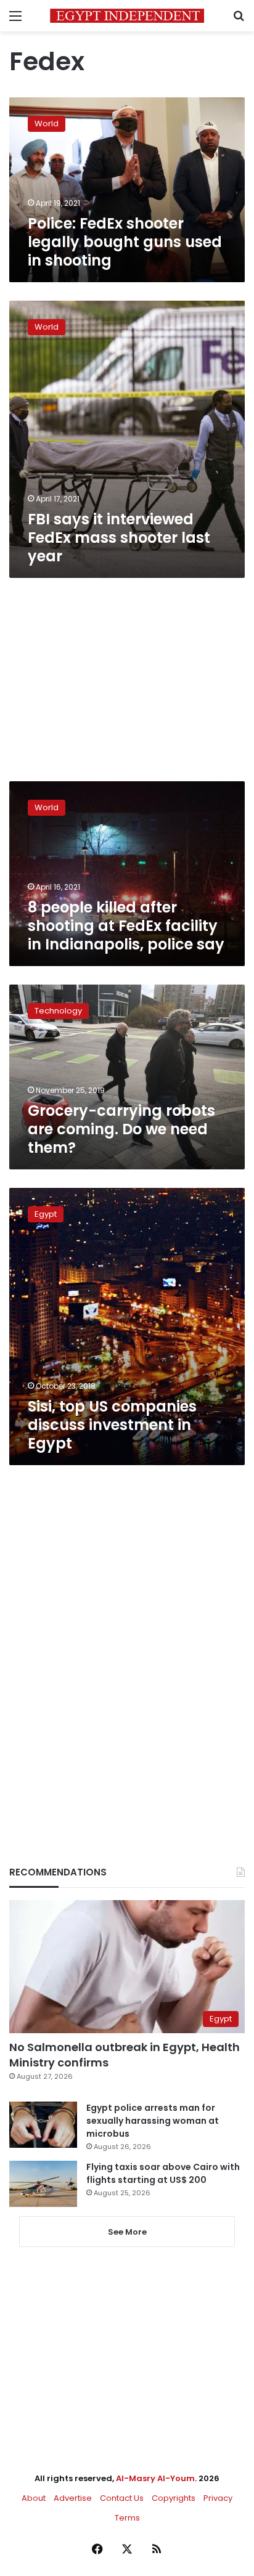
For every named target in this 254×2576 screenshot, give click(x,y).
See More (127, 2232)
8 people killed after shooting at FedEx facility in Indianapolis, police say (126, 926)
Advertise (73, 2498)
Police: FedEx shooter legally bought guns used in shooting (125, 242)
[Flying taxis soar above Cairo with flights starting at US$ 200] (43, 2184)
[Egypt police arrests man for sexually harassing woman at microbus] (43, 2125)
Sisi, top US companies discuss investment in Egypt (112, 1425)
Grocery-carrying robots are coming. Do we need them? (121, 1129)
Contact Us (122, 2498)
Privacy (218, 2498)
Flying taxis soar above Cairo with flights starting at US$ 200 (163, 2173)
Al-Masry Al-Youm (155, 2478)
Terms (127, 2518)
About (34, 2498)
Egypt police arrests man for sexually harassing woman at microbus (153, 2121)
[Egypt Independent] (127, 16)
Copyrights (174, 2498)
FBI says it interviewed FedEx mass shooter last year (119, 538)
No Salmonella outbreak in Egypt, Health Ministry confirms (125, 2055)
